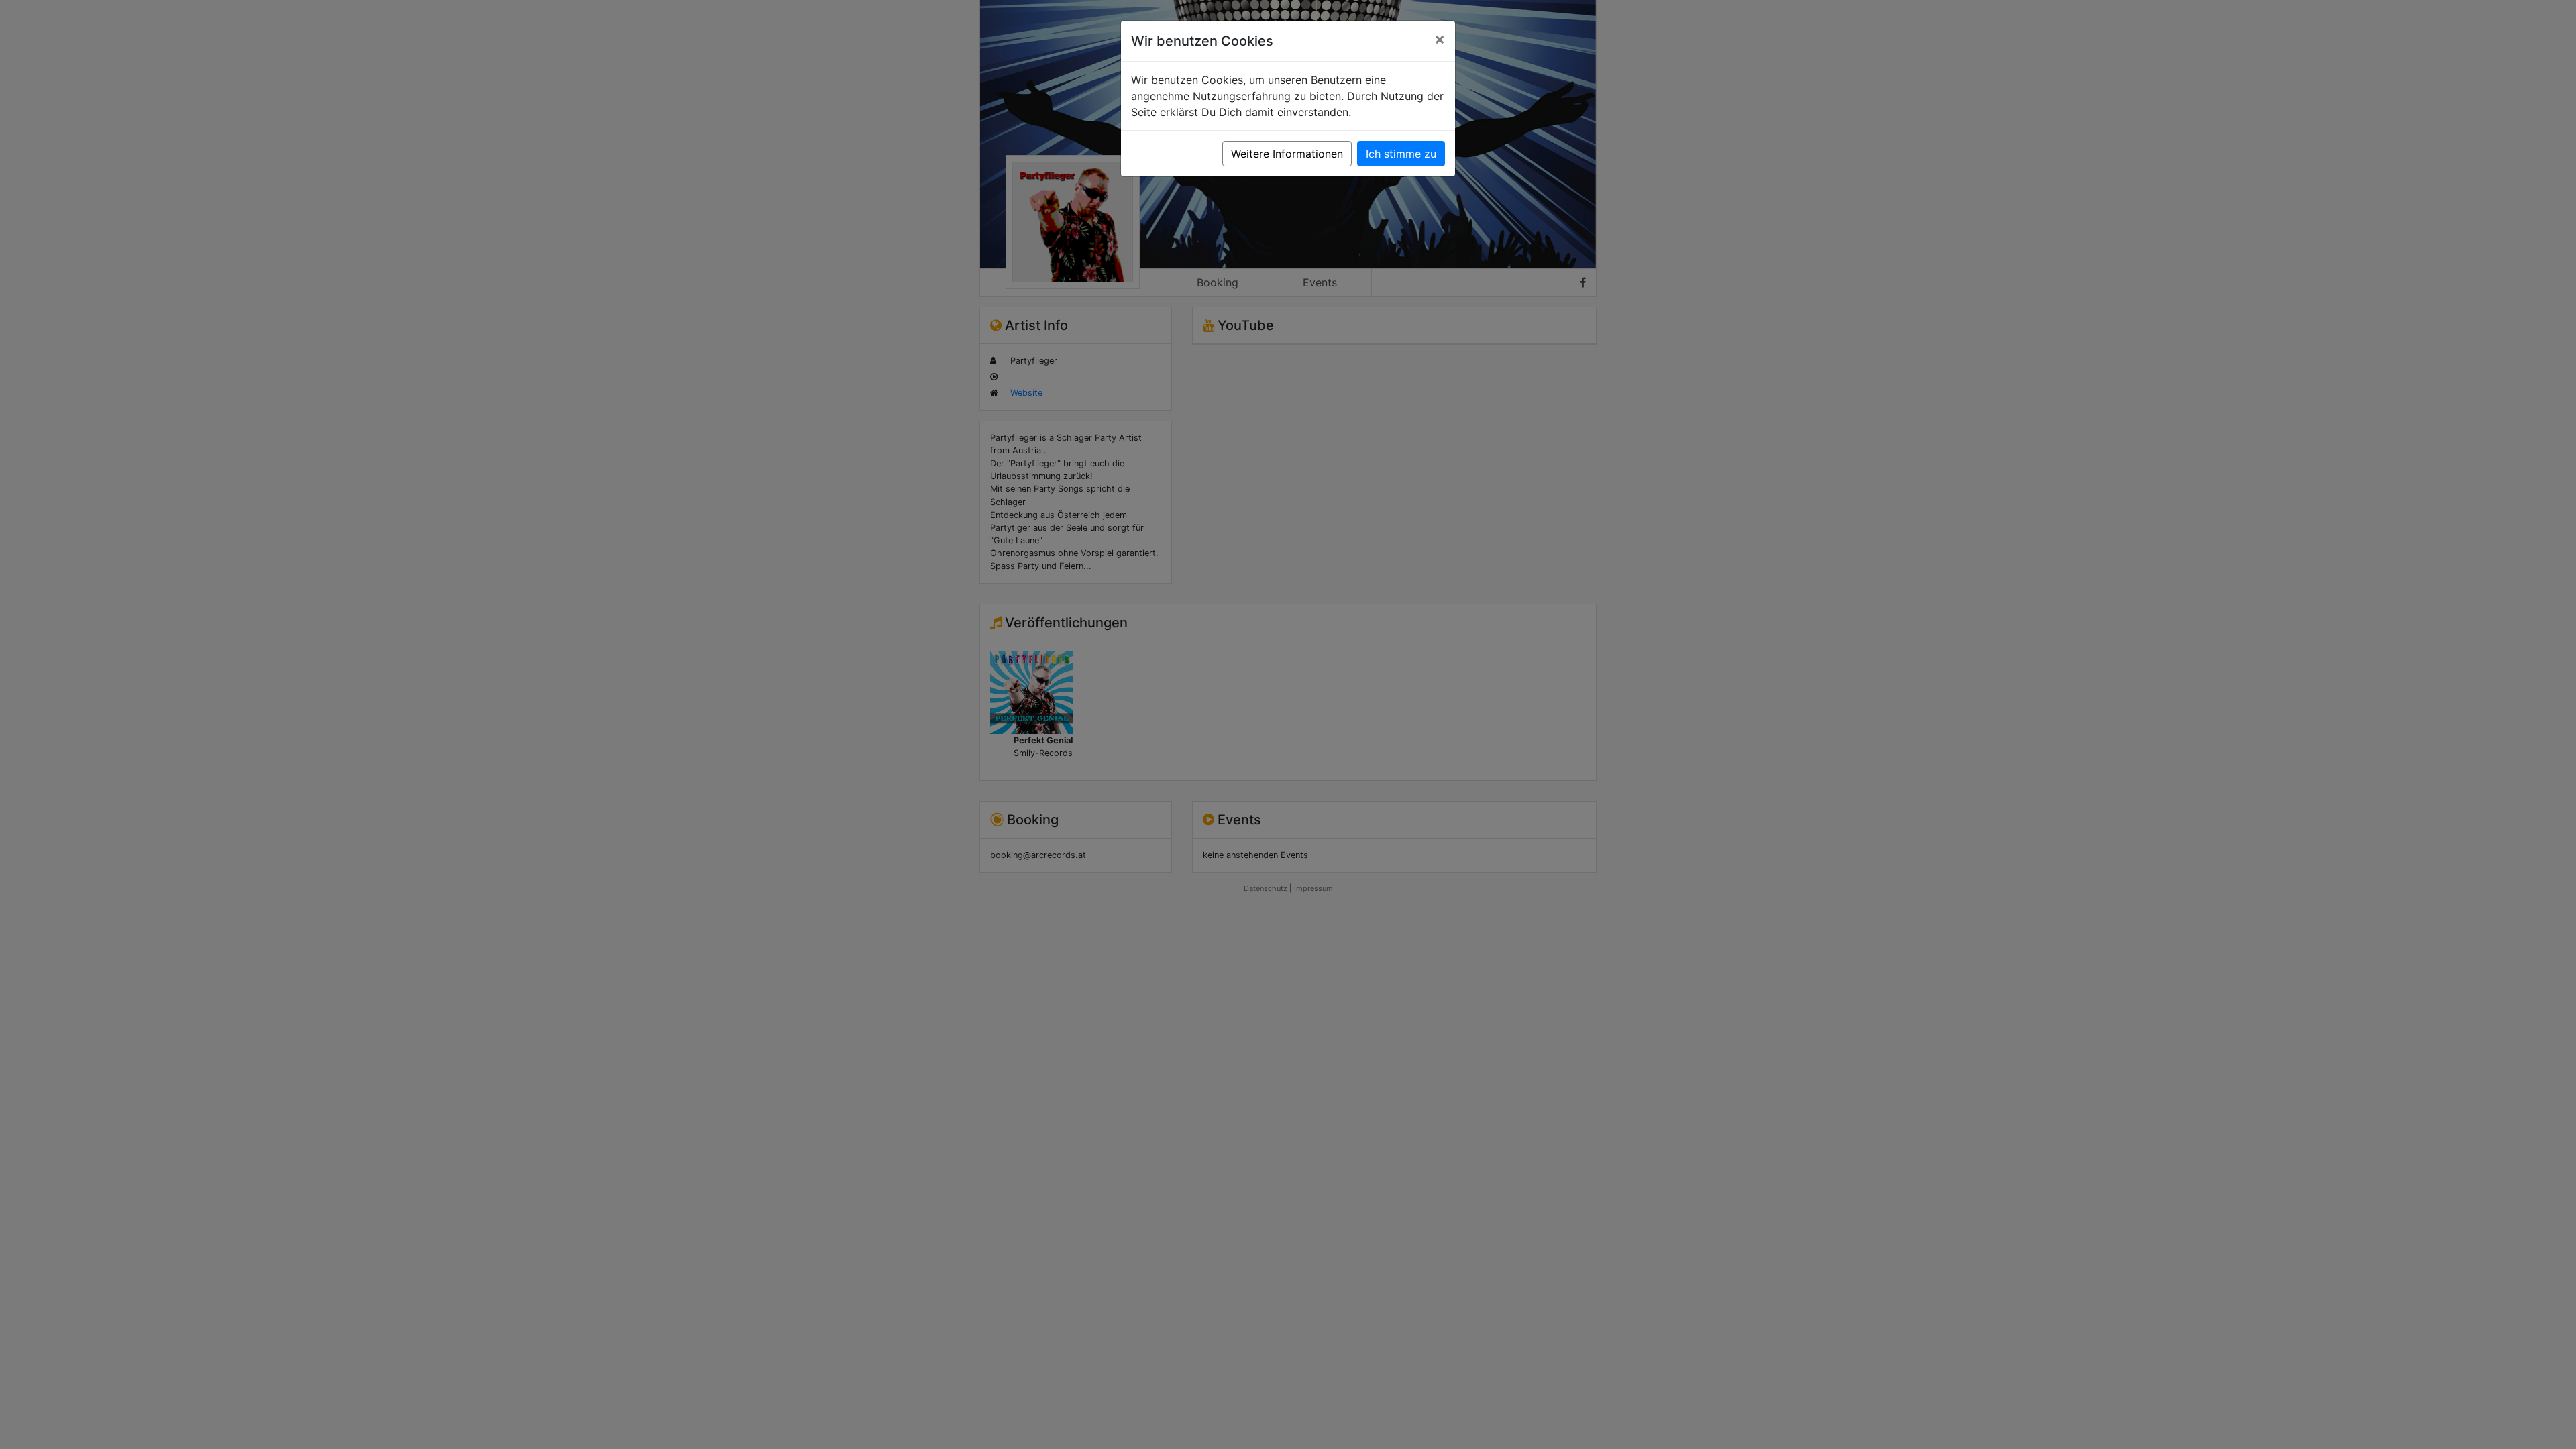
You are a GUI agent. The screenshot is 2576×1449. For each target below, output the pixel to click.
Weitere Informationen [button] (1287, 154)
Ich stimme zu (1401, 154)
